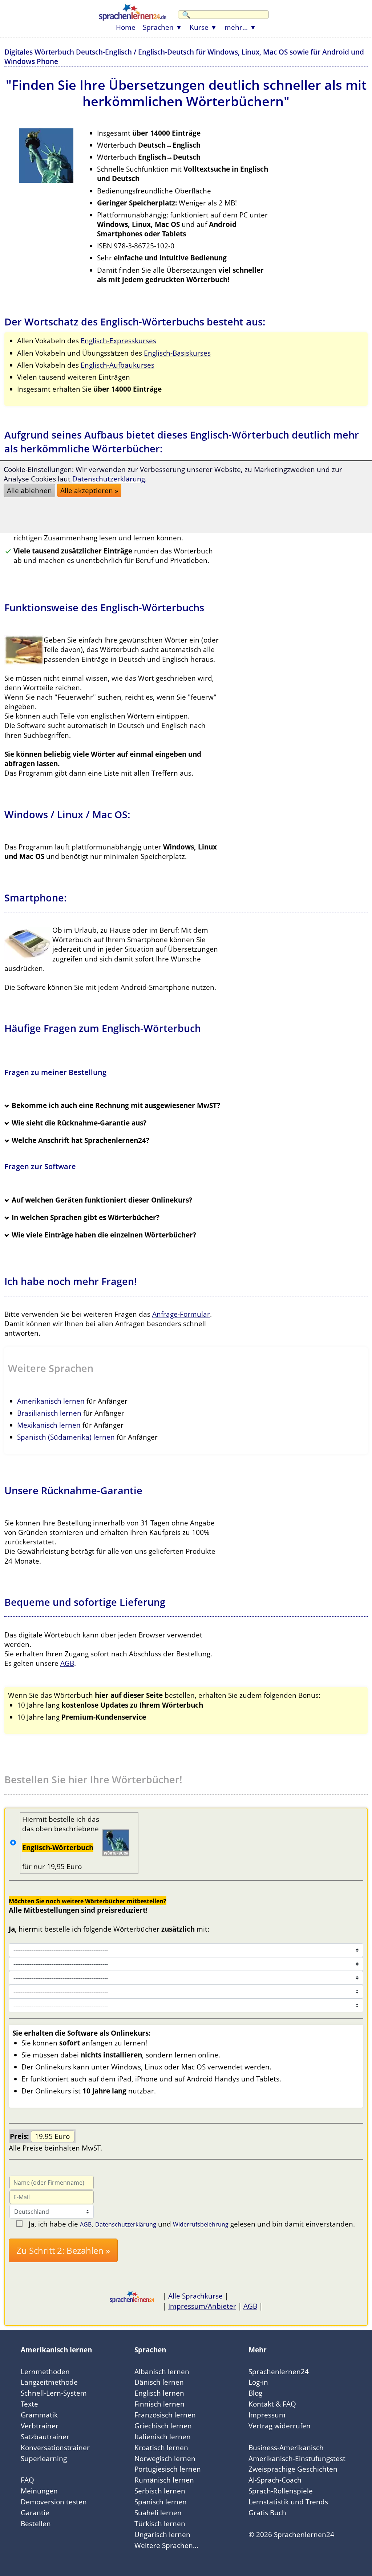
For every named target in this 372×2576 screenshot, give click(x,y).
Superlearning (44, 2458)
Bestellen (36, 2523)
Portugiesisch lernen (168, 2469)
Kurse (199, 27)
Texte (29, 2404)
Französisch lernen (165, 2415)
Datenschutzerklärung (126, 2224)
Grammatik (39, 2415)
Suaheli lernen (158, 2513)
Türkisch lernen (160, 2523)
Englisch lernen (159, 2393)
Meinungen (39, 2491)
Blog (255, 2393)
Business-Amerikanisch (286, 2447)
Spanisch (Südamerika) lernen (66, 1437)
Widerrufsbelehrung (201, 2224)
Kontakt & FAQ (272, 2404)
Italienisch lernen (163, 2437)
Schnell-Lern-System (54, 2393)
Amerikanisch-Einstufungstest (297, 2458)
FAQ (27, 2480)
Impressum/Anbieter (202, 2306)
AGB (67, 1663)
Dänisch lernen (159, 2382)
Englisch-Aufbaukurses (118, 365)
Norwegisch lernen (165, 2458)
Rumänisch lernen (164, 2480)
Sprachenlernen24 (279, 2371)
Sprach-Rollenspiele (281, 2491)
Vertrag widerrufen (280, 2426)
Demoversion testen (54, 2502)
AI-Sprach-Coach (275, 2480)
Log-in (258, 2382)
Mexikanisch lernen (49, 1425)
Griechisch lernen (163, 2426)
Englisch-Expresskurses (118, 341)
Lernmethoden (45, 2371)
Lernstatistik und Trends (288, 2502)
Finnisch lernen (159, 2404)
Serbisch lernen (160, 2491)
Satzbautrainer (45, 2437)
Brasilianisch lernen (49, 1413)
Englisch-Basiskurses (177, 353)
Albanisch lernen (162, 2371)
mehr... (236, 27)
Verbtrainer (40, 2426)
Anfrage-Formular (181, 1314)
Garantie (35, 2513)
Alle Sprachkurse (195, 2296)
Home (126, 27)
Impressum (267, 2415)
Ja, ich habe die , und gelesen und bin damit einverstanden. (192, 2224)
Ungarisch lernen (162, 2534)
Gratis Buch (267, 2513)
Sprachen (158, 27)
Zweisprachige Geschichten (293, 2469)
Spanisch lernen (161, 2502)
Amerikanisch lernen (51, 1401)
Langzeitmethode (49, 2382)
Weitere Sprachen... (166, 2545)
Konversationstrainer (55, 2447)
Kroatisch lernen (161, 2447)
